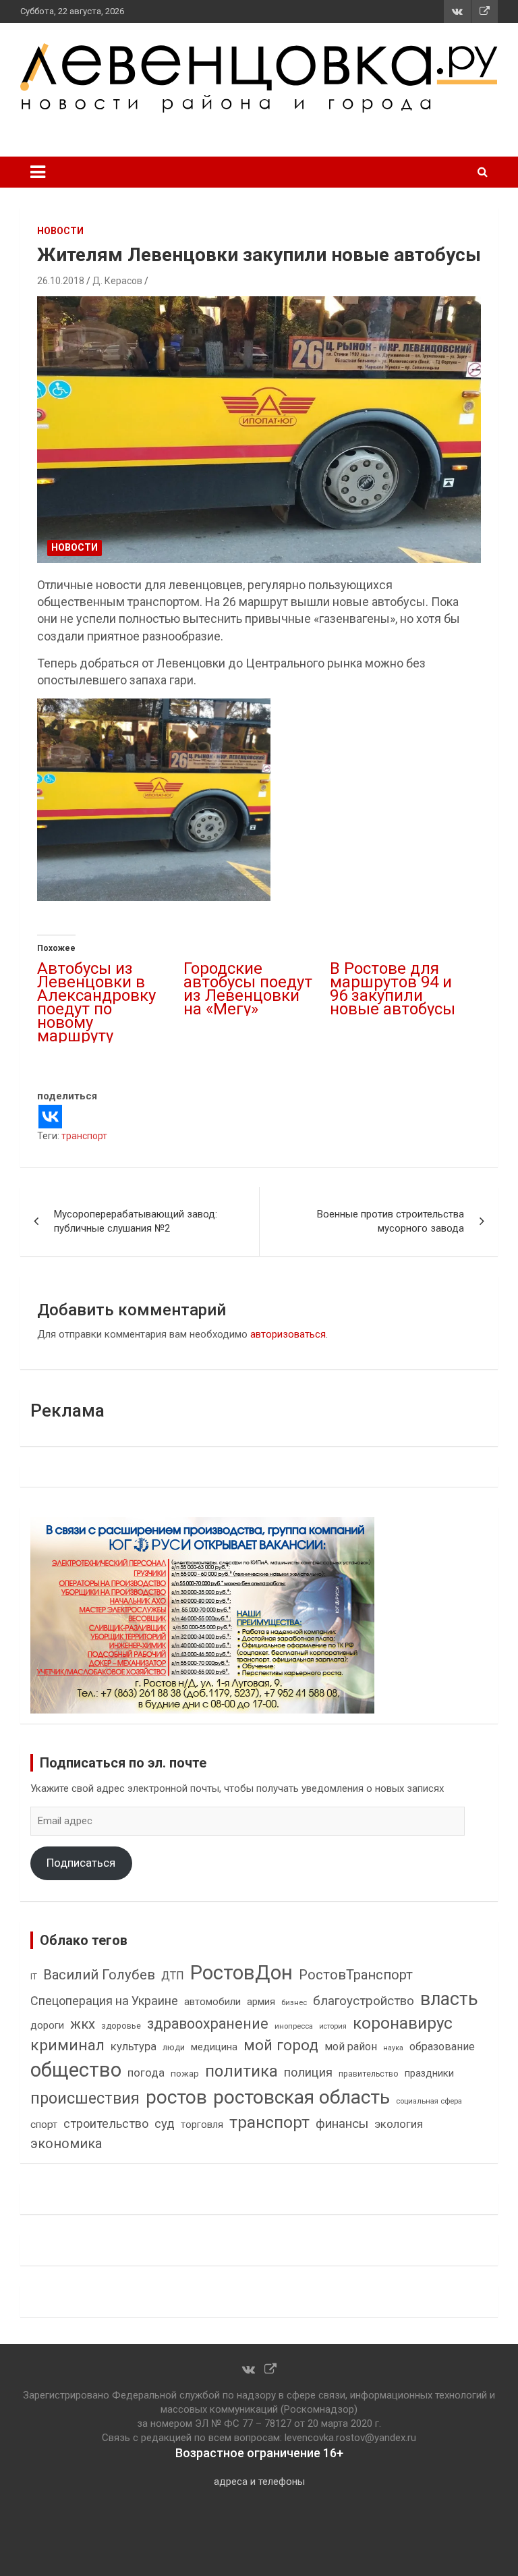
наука (393, 2048)
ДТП (173, 1976)
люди (174, 2047)
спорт (44, 2125)
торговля (202, 2125)
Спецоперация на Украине (104, 2001)
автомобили (212, 2002)
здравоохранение (208, 2024)
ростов (176, 2097)
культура (134, 2047)
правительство (369, 2074)
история (333, 2026)
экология (399, 2124)
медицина (214, 2047)
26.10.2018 (61, 281)
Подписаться (81, 1863)
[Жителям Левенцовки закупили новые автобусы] (259, 430)
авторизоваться (288, 1334)
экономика (66, 2144)
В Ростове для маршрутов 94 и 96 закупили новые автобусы (393, 989)
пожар (185, 2073)
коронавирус (403, 2023)
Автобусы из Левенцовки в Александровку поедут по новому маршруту (96, 1002)
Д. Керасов (117, 281)
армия (261, 2002)
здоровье (121, 2026)
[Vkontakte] (50, 1117)
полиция (308, 2072)
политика (241, 2071)
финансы (342, 2124)
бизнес (294, 2002)
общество (76, 2070)
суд (165, 2124)
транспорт (84, 1136)
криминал (67, 2045)
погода (146, 2073)
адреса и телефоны (259, 2482)
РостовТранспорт (356, 1975)
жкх (83, 2024)
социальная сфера (429, 2101)
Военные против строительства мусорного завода (391, 1221)
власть (449, 1999)
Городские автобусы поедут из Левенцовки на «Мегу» (248, 989)
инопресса (294, 2026)
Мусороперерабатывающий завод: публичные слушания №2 (136, 1221)
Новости (60, 231)
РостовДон (241, 1973)
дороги (47, 2025)
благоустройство (364, 2001)
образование (442, 2047)
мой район (351, 2047)
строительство (106, 2123)
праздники (429, 2073)
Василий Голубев (99, 1975)
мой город (281, 2045)
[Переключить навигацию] (38, 172)
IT (34, 1977)
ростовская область (301, 2097)
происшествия (85, 2099)
